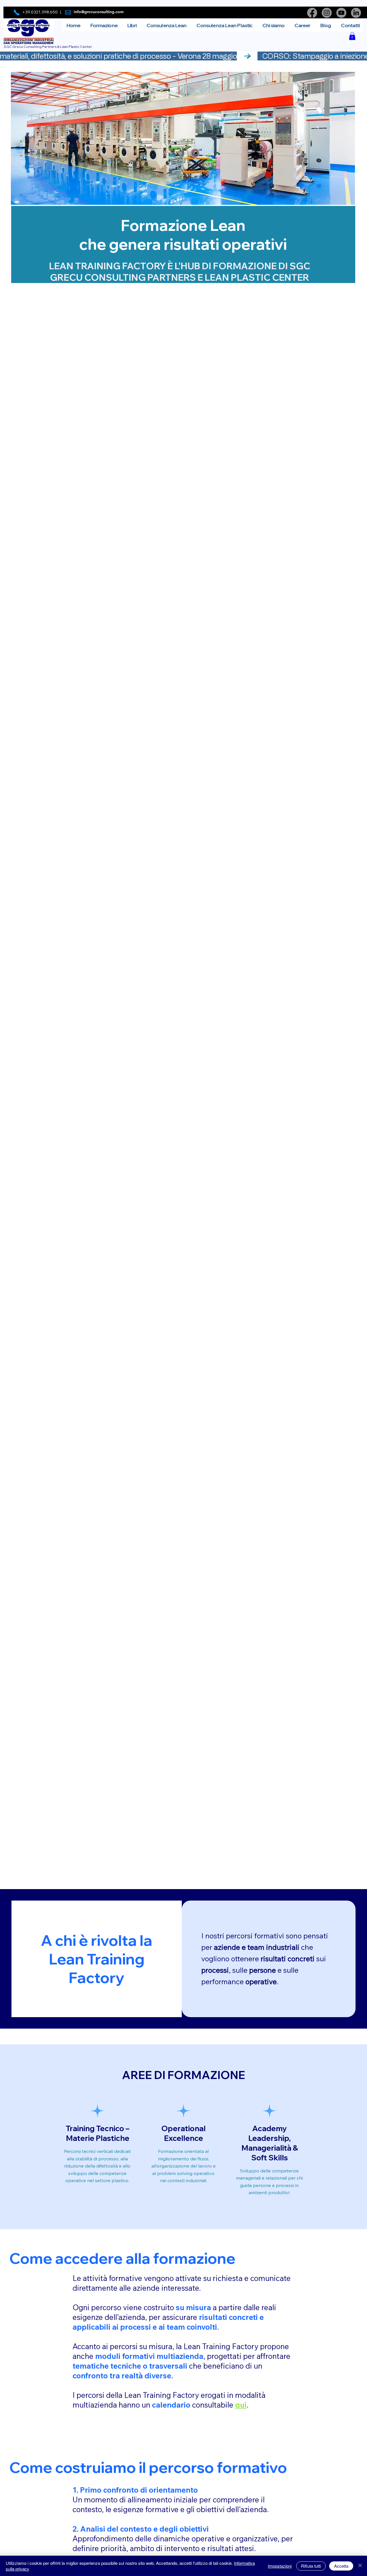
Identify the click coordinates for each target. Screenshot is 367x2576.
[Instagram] (327, 13)
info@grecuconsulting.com (99, 12)
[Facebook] (312, 13)
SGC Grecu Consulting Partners (180, 272)
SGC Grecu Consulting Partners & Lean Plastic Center (48, 47)
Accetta (341, 2566)
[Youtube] (341, 13)
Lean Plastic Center (257, 277)
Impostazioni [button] (280, 2566)
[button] (352, 36)
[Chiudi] (360, 2566)
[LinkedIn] (356, 13)
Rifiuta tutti (311, 2566)
